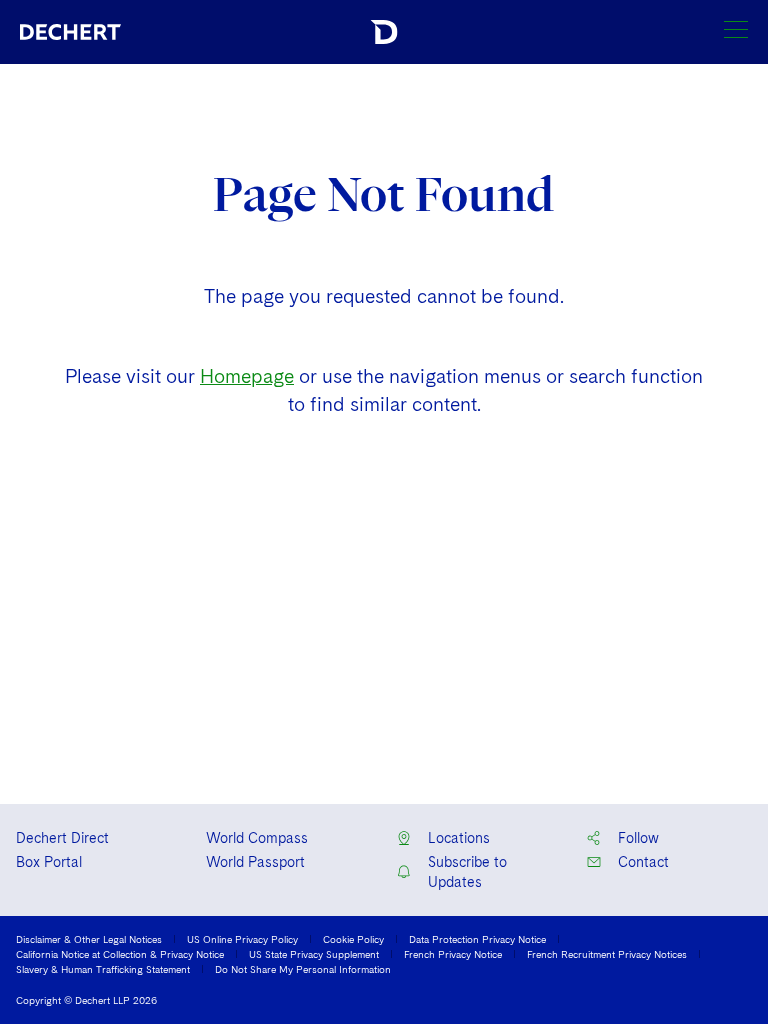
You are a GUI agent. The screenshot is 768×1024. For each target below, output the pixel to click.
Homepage (247, 376)
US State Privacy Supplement (314, 954)
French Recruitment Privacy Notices (607, 954)
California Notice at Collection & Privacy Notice (120, 954)
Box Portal (49, 862)
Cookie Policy (353, 939)
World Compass (257, 838)
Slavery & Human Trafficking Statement (103, 969)
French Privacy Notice (453, 954)
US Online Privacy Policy (242, 939)
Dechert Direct (62, 838)
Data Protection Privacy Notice (477, 939)
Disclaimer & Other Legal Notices (89, 939)
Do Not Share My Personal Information (303, 969)
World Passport (255, 862)
